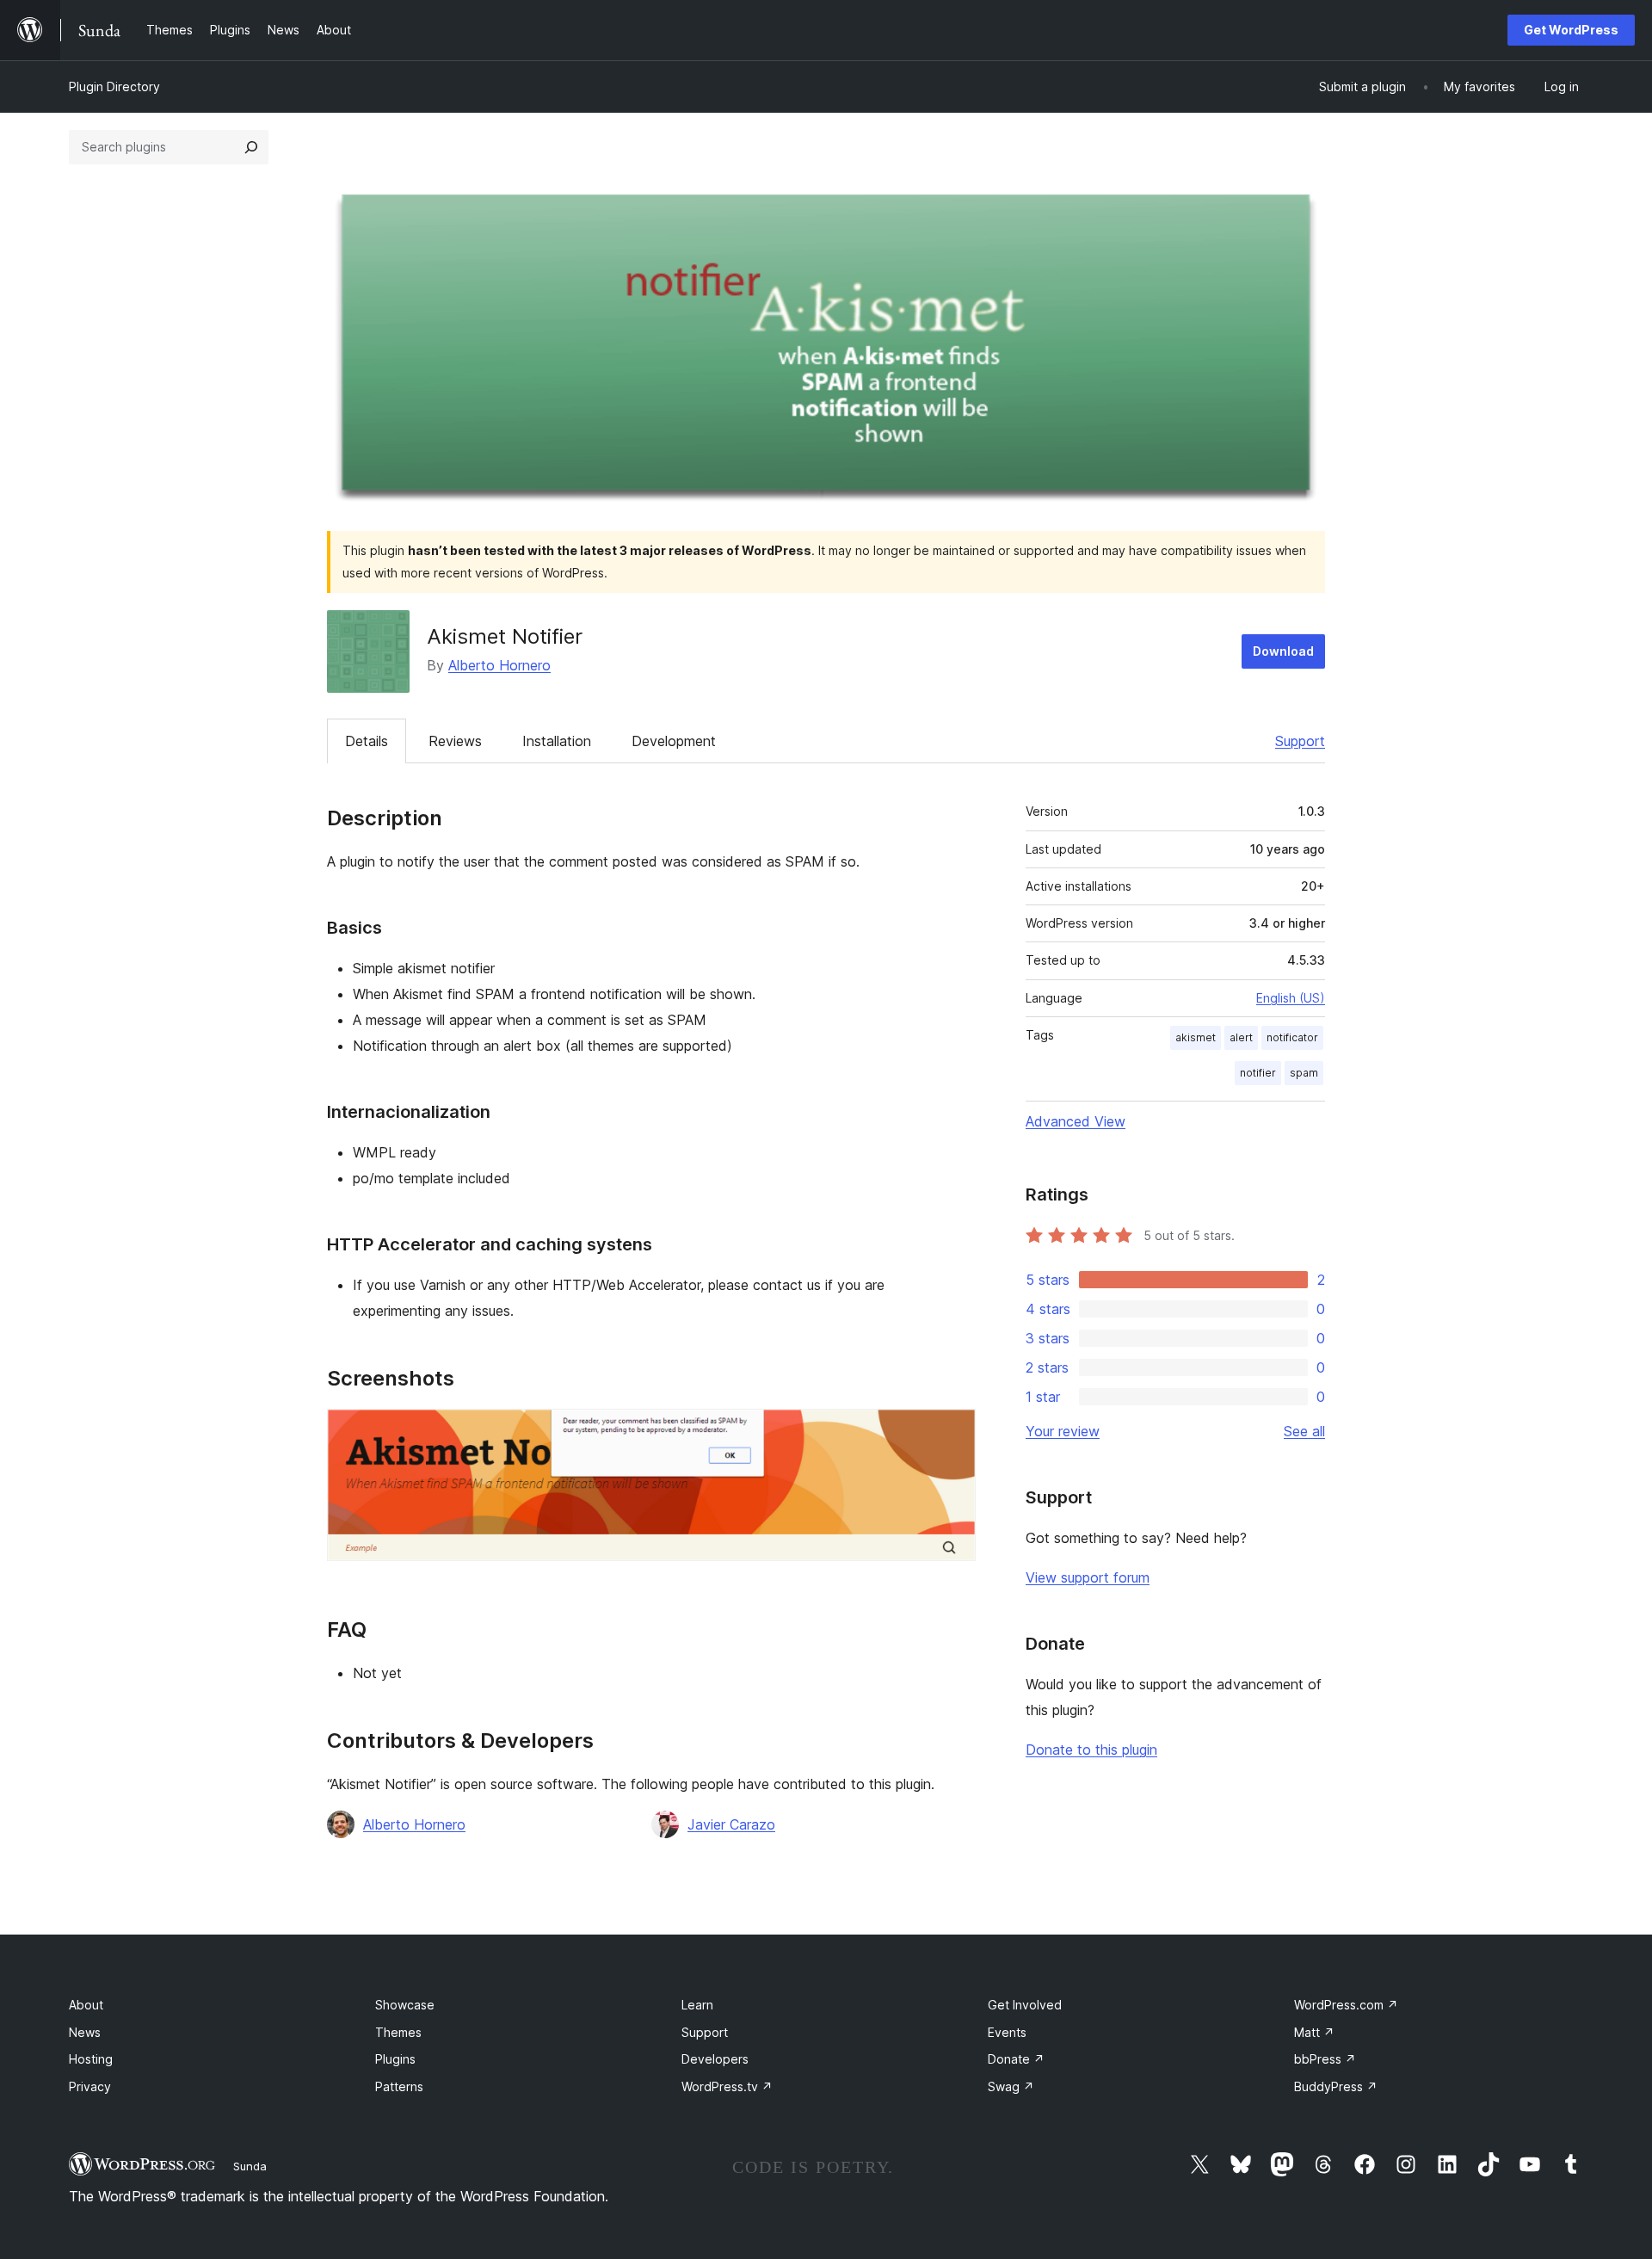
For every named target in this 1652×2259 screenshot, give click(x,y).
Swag (1011, 2086)
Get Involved (1025, 2005)
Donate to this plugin (1091, 1750)
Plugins (395, 2059)
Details (367, 741)
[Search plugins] (251, 147)
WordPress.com (1346, 2005)
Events (1007, 2032)
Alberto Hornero (499, 665)
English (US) (1291, 998)
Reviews (455, 741)
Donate (1016, 2059)
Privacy (90, 2086)
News (85, 2032)
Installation (557, 741)
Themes (398, 2032)
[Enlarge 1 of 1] (952, 1432)
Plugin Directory (114, 86)
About (86, 2005)
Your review (1063, 1431)
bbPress (1325, 2059)
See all (1304, 1431)
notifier (1258, 1073)
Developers (715, 2059)
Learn (697, 2005)
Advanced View (1076, 1121)
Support (1300, 741)
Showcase (405, 2005)
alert (1241, 1037)
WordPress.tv (727, 2086)
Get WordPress (1571, 30)
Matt (1314, 2032)
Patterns (399, 2086)
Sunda (250, 2166)
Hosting (91, 2059)
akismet (1196, 1037)
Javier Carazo (731, 1824)
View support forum (1088, 1577)
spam (1304, 1073)
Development (674, 741)
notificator (1292, 1037)
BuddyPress (1336, 2086)
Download (1283, 651)
